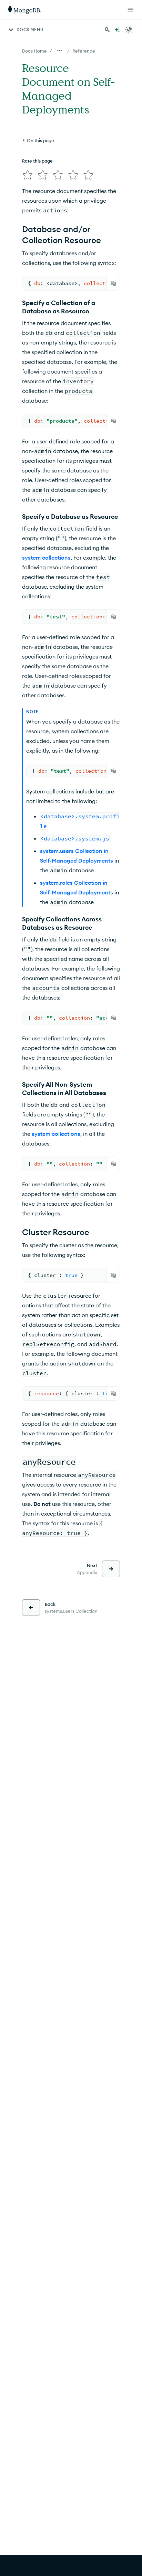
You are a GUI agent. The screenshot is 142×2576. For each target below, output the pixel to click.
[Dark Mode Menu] (129, 30)
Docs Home (34, 51)
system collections (46, 558)
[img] (28, 175)
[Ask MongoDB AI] (117, 30)
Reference (84, 51)
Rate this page (37, 161)
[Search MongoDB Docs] (107, 30)
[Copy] (113, 283)
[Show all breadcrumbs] (60, 50)
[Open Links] (130, 10)
